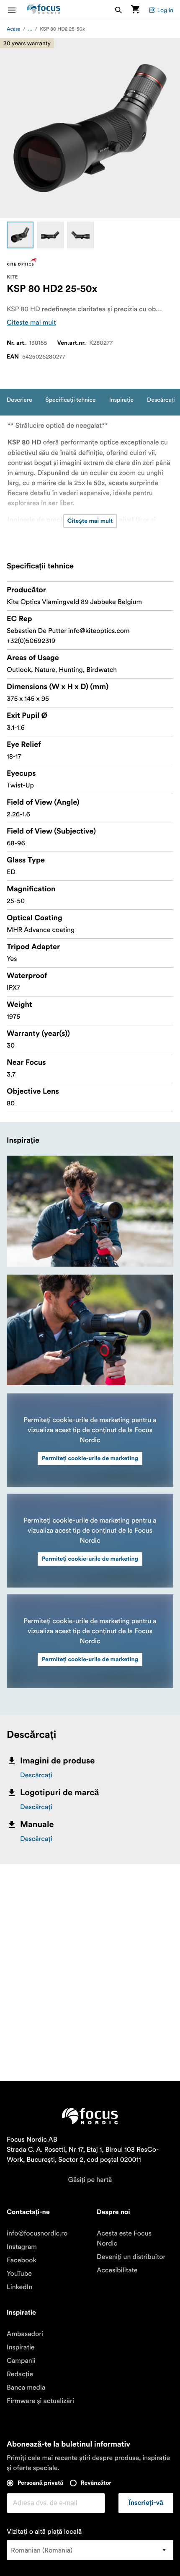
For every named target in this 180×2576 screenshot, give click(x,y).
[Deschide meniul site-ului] (17, 10)
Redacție (20, 2374)
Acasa (14, 29)
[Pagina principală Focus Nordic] (44, 10)
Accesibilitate (117, 2270)
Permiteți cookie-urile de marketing (90, 1458)
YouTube (19, 2274)
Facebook (22, 2260)
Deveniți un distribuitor (131, 2257)
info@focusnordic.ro (37, 2233)
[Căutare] (118, 10)
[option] (20, 235)
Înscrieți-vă (146, 2503)
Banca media (26, 2388)
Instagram (22, 2247)
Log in (165, 10)
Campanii (21, 2361)
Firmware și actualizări (40, 2401)
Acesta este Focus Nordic (124, 2238)
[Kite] (22, 262)
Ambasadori (25, 2334)
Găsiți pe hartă (90, 2180)
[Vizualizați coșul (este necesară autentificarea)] (135, 10)
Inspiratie (21, 2347)
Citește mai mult (31, 323)
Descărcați (36, 1775)
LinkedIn (19, 2287)
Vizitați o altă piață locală (44, 2532)
